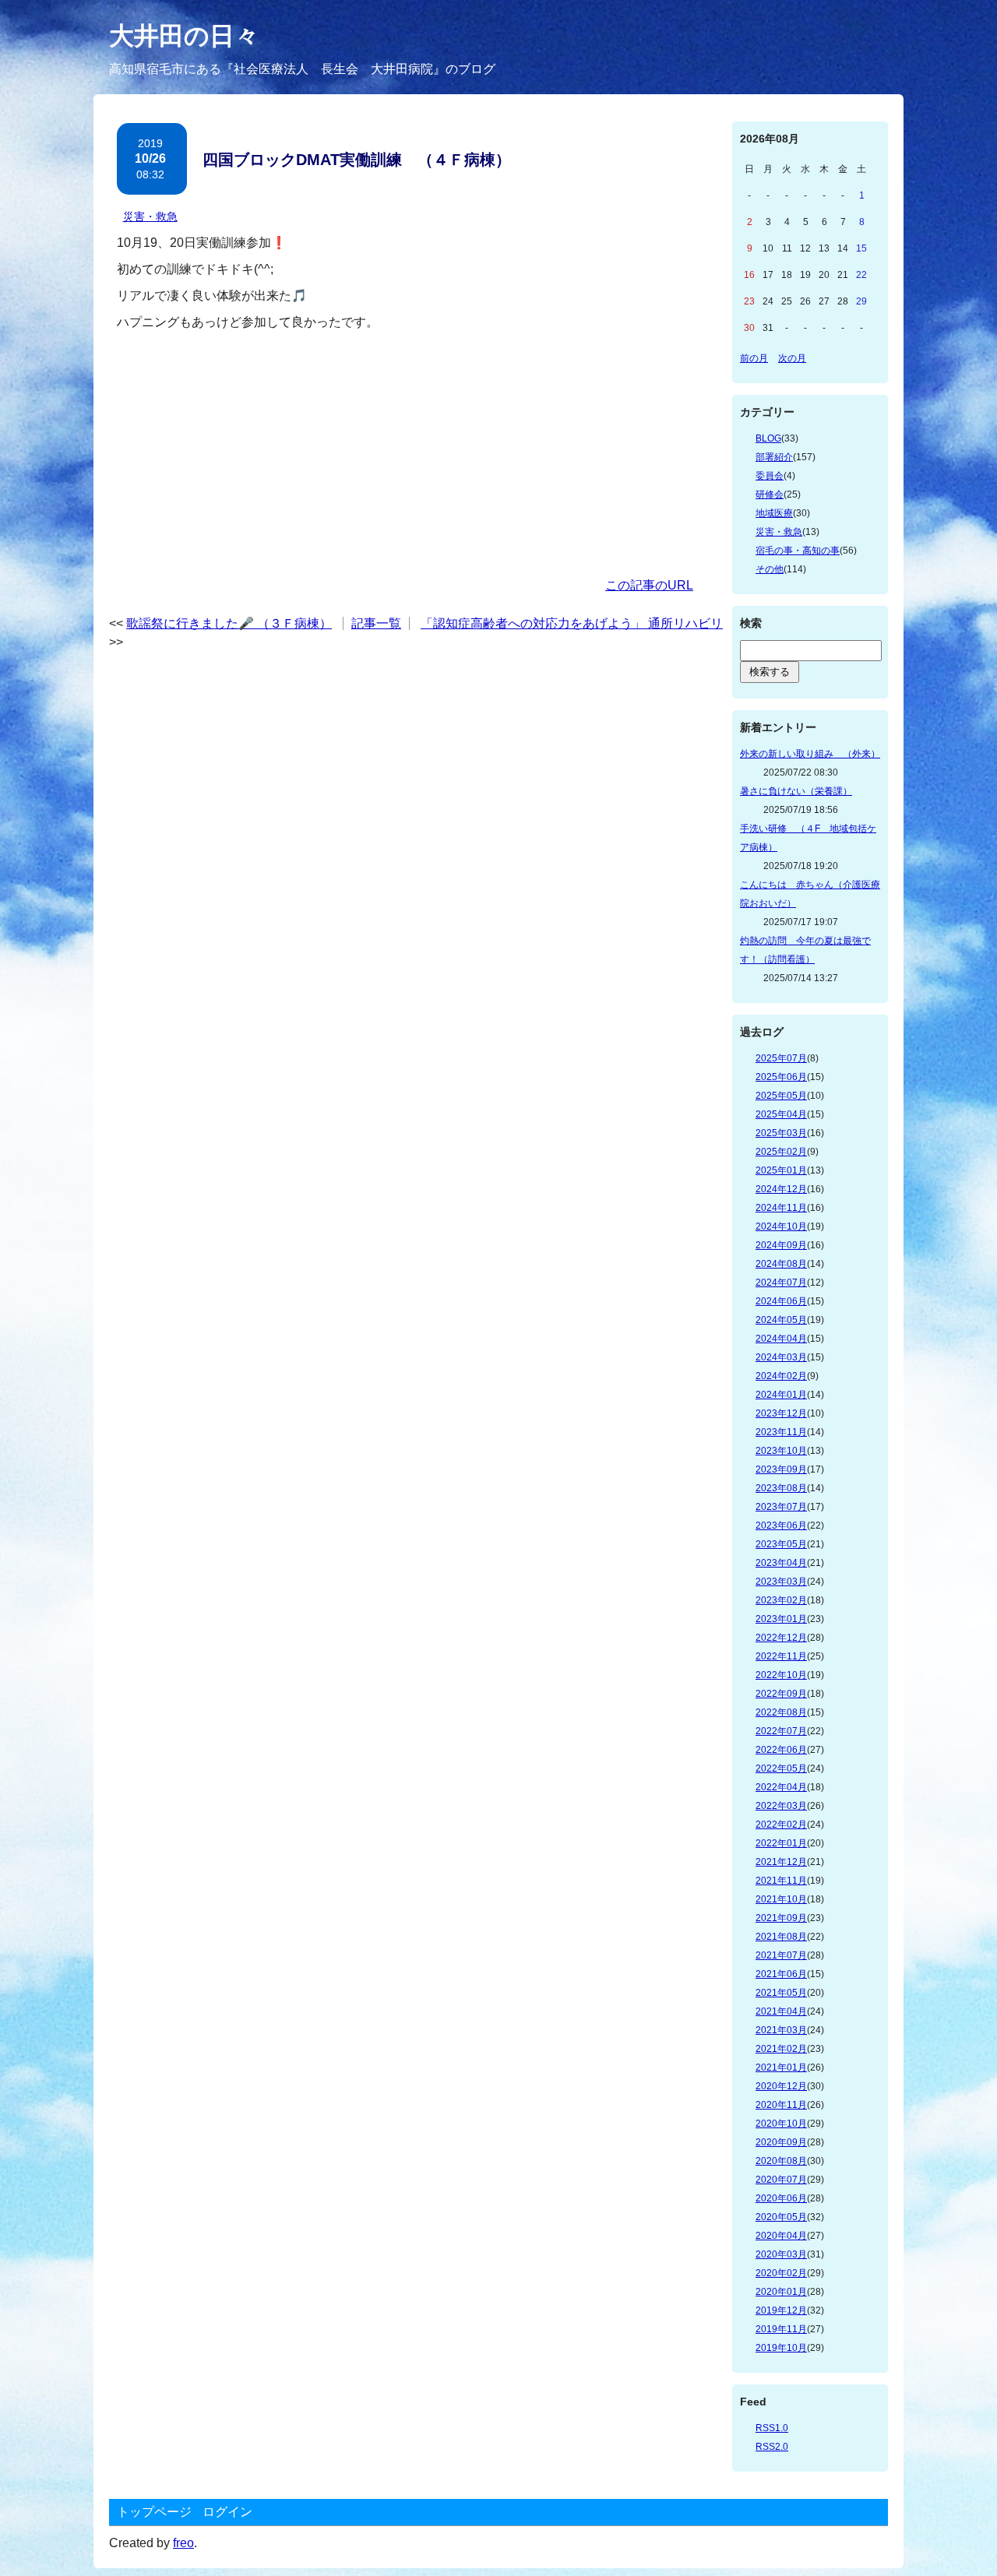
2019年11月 (781, 2329)
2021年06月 (781, 1974)
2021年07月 (781, 1955)
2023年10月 (781, 1451)
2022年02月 (781, 1825)
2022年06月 (781, 1750)
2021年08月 (781, 1937)
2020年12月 (781, 2086)
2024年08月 (781, 1264)
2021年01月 (781, 2067)
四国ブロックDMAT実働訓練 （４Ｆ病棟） (357, 160)
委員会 (770, 476)
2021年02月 (781, 2049)
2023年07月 (781, 1507)
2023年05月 (781, 1544)
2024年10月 (781, 1226)
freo (183, 2543)
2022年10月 (781, 1675)
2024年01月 (781, 1395)
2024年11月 (781, 1208)
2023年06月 (781, 1526)
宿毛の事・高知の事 (798, 551)
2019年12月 (781, 2310)
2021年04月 (781, 2011)
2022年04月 (781, 1787)
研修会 (770, 494)
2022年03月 (781, 1806)
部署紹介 (774, 457)
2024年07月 (781, 1283)
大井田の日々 (184, 36)
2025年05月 (781, 1096)
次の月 (792, 358)
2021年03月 (781, 2030)
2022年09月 (781, 1694)
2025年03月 (781, 1133)
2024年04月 (781, 1339)
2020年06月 (781, 2198)
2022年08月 (781, 1712)
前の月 (754, 358)
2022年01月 (781, 1843)
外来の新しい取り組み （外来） (810, 754)
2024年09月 (781, 1245)
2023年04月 (781, 1563)
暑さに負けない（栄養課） (796, 791)
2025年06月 (781, 1077)
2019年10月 (781, 2348)
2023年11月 (781, 1432)
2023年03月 (781, 1582)
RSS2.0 (772, 2447)
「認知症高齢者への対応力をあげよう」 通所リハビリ (572, 623)
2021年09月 (781, 1918)
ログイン (227, 2512)
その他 (770, 569)
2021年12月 (781, 1862)
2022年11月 (781, 1656)
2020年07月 (781, 2180)
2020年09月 (781, 2142)
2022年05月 (781, 1768)
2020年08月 (781, 2161)
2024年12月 (781, 1189)
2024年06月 (781, 1301)
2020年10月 (781, 2124)
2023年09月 (781, 1469)
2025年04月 (781, 1114)
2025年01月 (781, 1170)
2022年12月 (781, 1638)
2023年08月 (781, 1488)
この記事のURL (649, 585)
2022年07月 (781, 1731)
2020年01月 (781, 2292)
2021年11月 (781, 1881)
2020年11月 (781, 2105)
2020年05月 (781, 2217)
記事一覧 (376, 623)
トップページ (154, 2512)
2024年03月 (781, 1357)
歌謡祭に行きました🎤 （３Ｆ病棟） (229, 623)
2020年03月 (781, 2254)
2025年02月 (781, 1152)
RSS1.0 (772, 2428)
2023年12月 (781, 1413)
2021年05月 (781, 1993)
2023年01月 (781, 1619)
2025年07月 (781, 1058)
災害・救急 (150, 216)
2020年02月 (781, 2273)
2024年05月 (781, 1320)
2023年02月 (781, 1600)
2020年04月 (781, 2236)
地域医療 (774, 513)
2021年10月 (781, 1899)
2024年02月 (781, 1376)
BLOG (768, 438)
